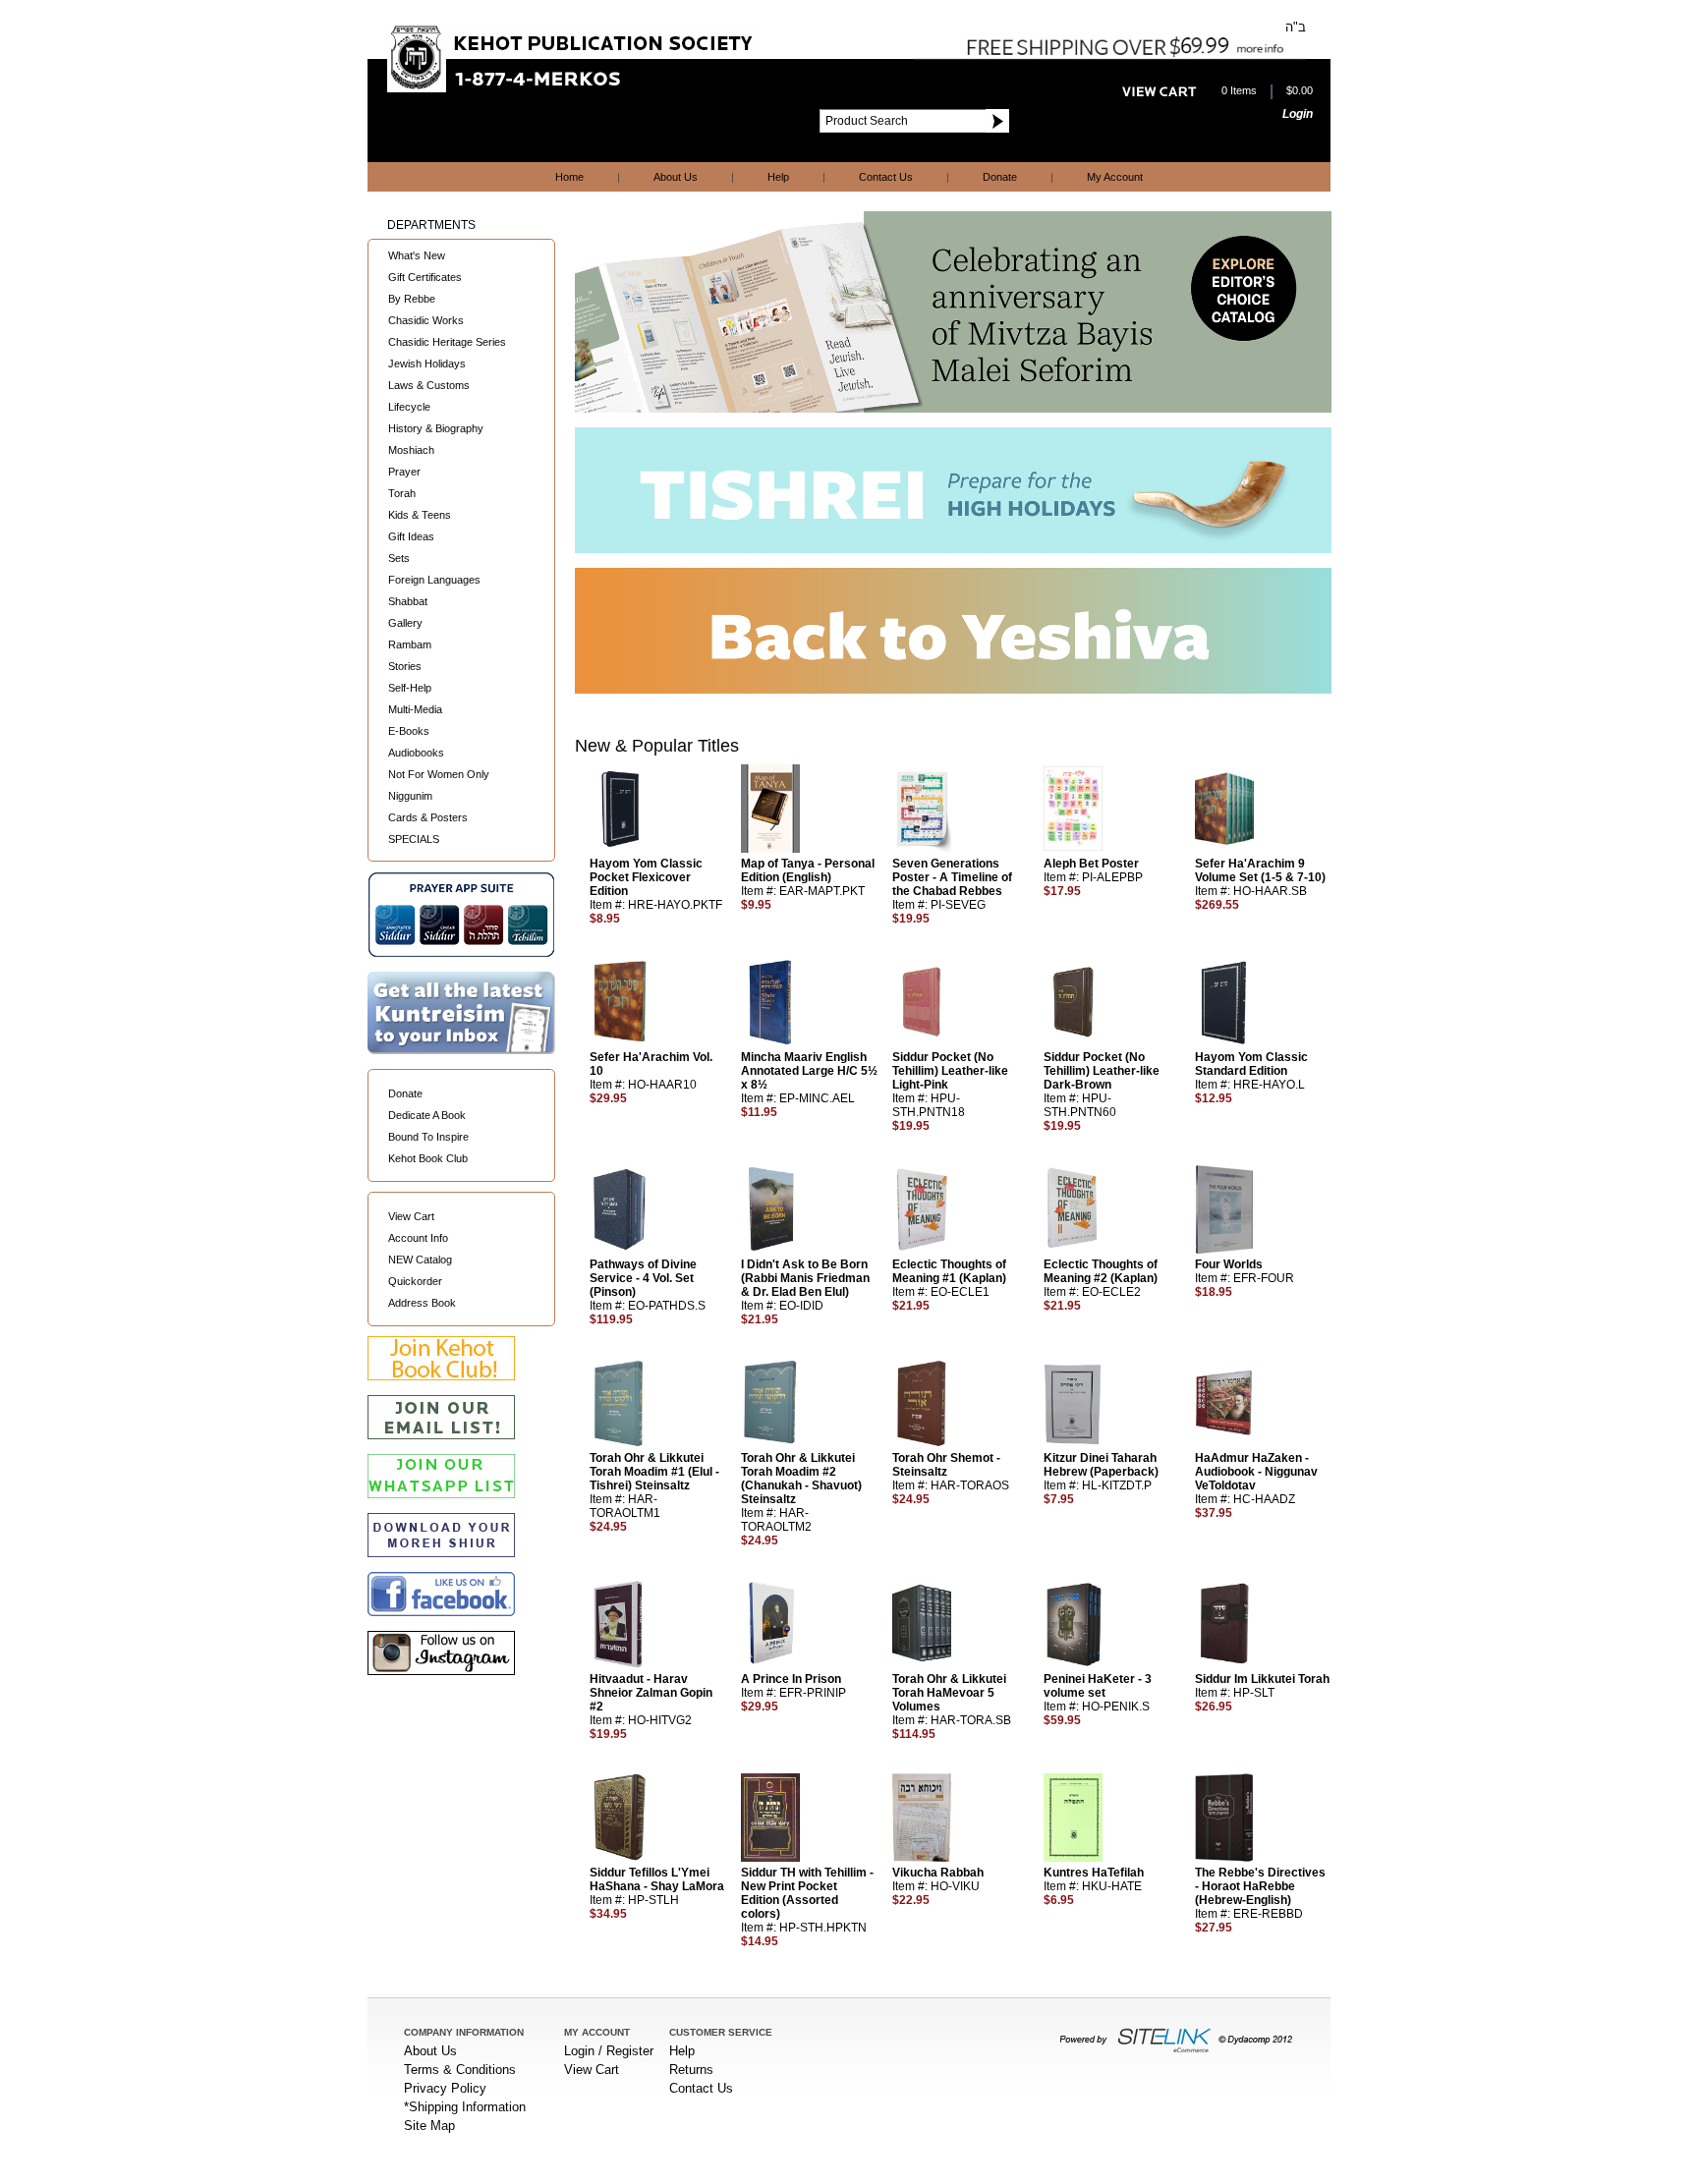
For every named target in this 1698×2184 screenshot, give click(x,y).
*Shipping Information (465, 2107)
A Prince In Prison (791, 1679)
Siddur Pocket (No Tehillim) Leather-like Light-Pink (950, 1071)
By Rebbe (412, 299)
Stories (405, 666)
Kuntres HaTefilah (1094, 1873)
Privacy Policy (445, 2088)
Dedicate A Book (427, 1115)
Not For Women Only (439, 774)
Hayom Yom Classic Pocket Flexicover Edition (646, 877)
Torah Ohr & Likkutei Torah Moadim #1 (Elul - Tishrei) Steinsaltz (654, 1472)
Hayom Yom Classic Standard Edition (1251, 1064)
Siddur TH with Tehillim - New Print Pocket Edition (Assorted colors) (807, 1893)
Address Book (422, 1303)
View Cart (411, 1216)
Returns (691, 2070)
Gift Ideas (411, 536)
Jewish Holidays (427, 364)
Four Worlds (1229, 1264)
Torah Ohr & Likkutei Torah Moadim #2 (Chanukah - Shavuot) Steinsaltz (801, 1479)
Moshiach (411, 450)
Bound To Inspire (428, 1137)
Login (1298, 114)
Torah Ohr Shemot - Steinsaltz (946, 1465)
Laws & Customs (429, 385)
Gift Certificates (425, 277)
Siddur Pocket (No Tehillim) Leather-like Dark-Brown (1102, 1071)
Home (569, 177)
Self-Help (410, 688)
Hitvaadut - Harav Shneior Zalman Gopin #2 (651, 1693)
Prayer (404, 472)
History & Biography (436, 428)
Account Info (418, 1238)
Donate (1000, 177)
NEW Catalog (420, 1260)
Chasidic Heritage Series (447, 342)
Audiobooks (416, 753)
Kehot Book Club (428, 1158)
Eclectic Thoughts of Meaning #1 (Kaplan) (949, 1271)
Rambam (410, 644)
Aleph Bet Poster (1091, 864)
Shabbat (408, 601)
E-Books (409, 731)
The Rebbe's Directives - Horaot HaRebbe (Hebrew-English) (1260, 1886)
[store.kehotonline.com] (572, 88)
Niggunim (410, 796)
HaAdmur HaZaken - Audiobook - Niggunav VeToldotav (1256, 1472)
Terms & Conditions (460, 2070)
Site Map (429, 2126)
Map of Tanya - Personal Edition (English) (808, 870)
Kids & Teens (420, 515)
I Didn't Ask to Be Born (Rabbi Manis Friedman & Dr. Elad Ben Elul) (805, 1278)
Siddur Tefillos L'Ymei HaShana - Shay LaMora (657, 1879)
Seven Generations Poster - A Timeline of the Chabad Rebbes (952, 877)
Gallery (405, 623)
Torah (402, 493)
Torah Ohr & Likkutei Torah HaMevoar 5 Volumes (949, 1693)
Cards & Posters (428, 817)
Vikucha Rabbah (938, 1873)
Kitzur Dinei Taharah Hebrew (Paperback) (1101, 1465)
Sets (399, 558)
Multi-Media (415, 709)
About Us (676, 177)
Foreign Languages (434, 580)
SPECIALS (414, 839)
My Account (1115, 177)
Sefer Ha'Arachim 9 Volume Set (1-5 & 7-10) (1260, 870)
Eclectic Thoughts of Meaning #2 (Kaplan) (1101, 1271)
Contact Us (886, 177)
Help (778, 177)
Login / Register (609, 2051)
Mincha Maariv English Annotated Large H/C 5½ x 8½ (809, 1071)
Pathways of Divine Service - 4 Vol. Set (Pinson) (643, 1278)
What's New (417, 255)
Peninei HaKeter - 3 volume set (1098, 1686)
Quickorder (415, 1281)
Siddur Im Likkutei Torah (1262, 1679)
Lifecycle (409, 407)
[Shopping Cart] (1160, 92)
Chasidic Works (426, 320)
